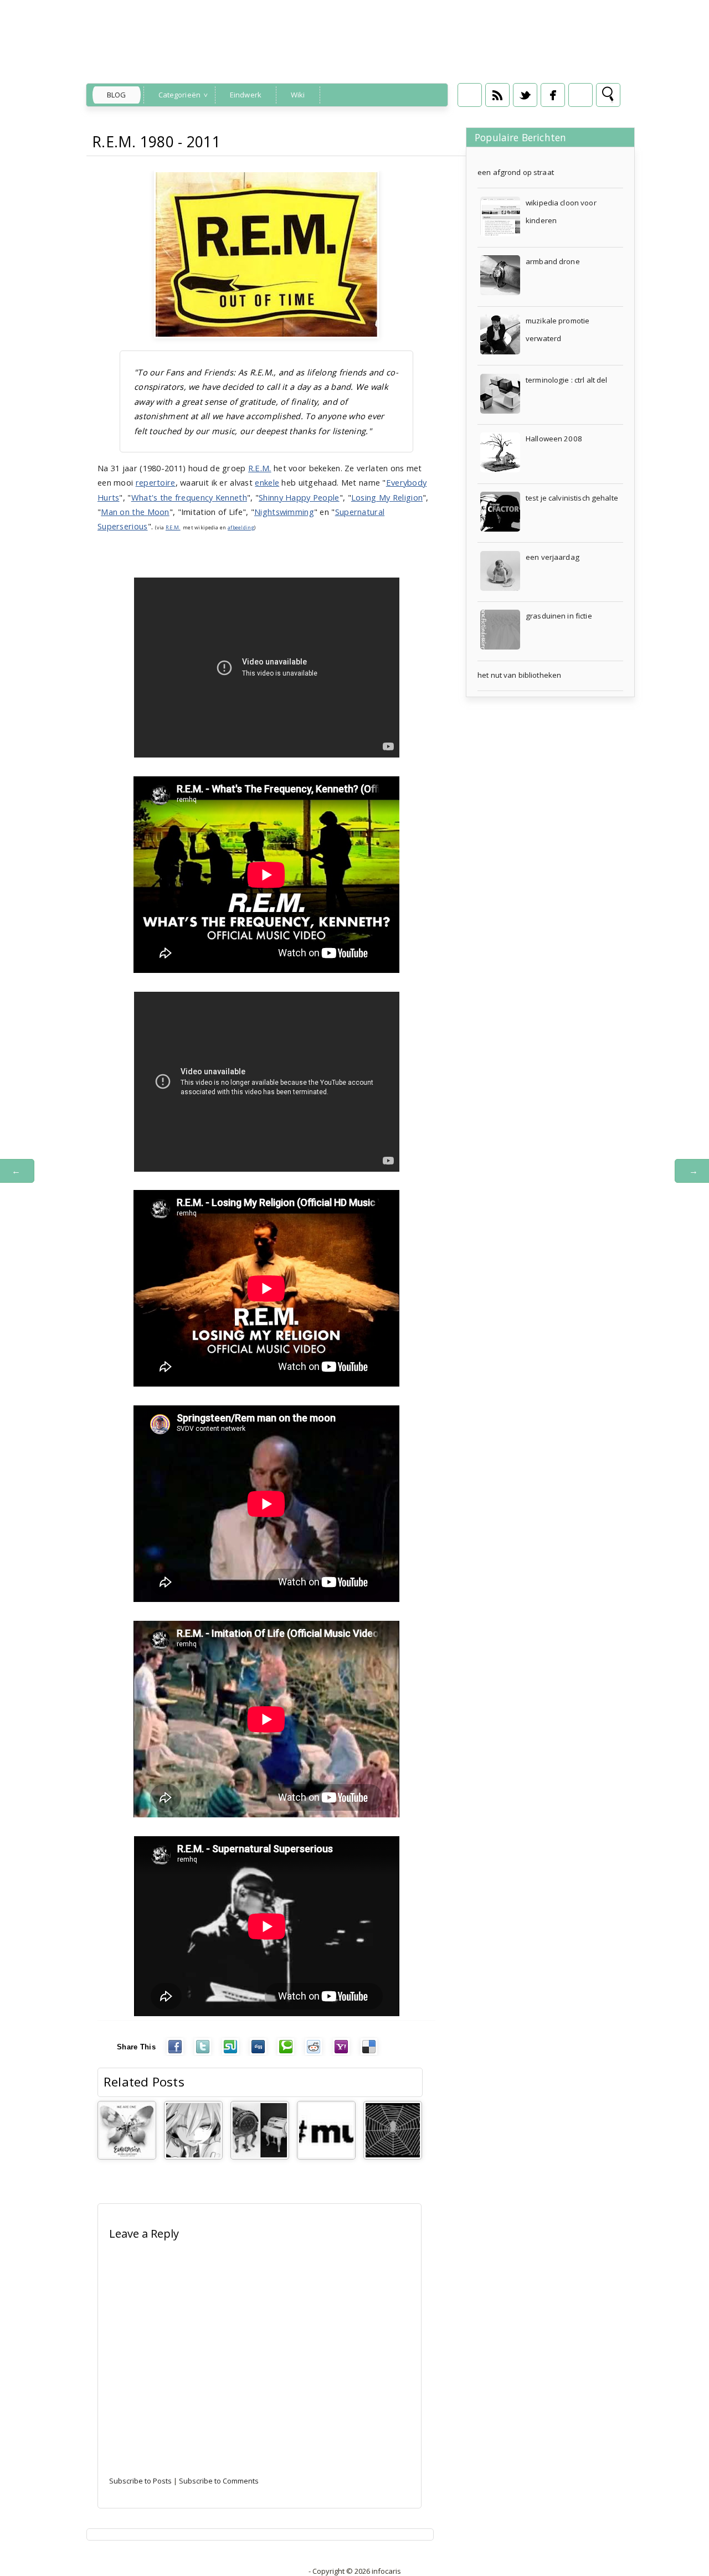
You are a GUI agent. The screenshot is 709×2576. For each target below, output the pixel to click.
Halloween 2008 (554, 439)
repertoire (156, 482)
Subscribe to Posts (140, 2481)
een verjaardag (553, 557)
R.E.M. (260, 468)
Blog (117, 95)
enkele (267, 482)
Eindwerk (246, 95)
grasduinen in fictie (559, 616)
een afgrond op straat (516, 172)
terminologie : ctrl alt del (567, 380)
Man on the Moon (135, 512)
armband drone (553, 261)
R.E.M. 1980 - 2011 (156, 142)
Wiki (298, 95)
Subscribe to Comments (219, 2481)
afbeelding (241, 527)
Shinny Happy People (299, 497)
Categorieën (179, 95)
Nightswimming (284, 512)
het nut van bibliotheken (519, 675)
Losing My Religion (387, 497)
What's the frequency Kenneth (189, 497)
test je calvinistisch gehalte (572, 498)
